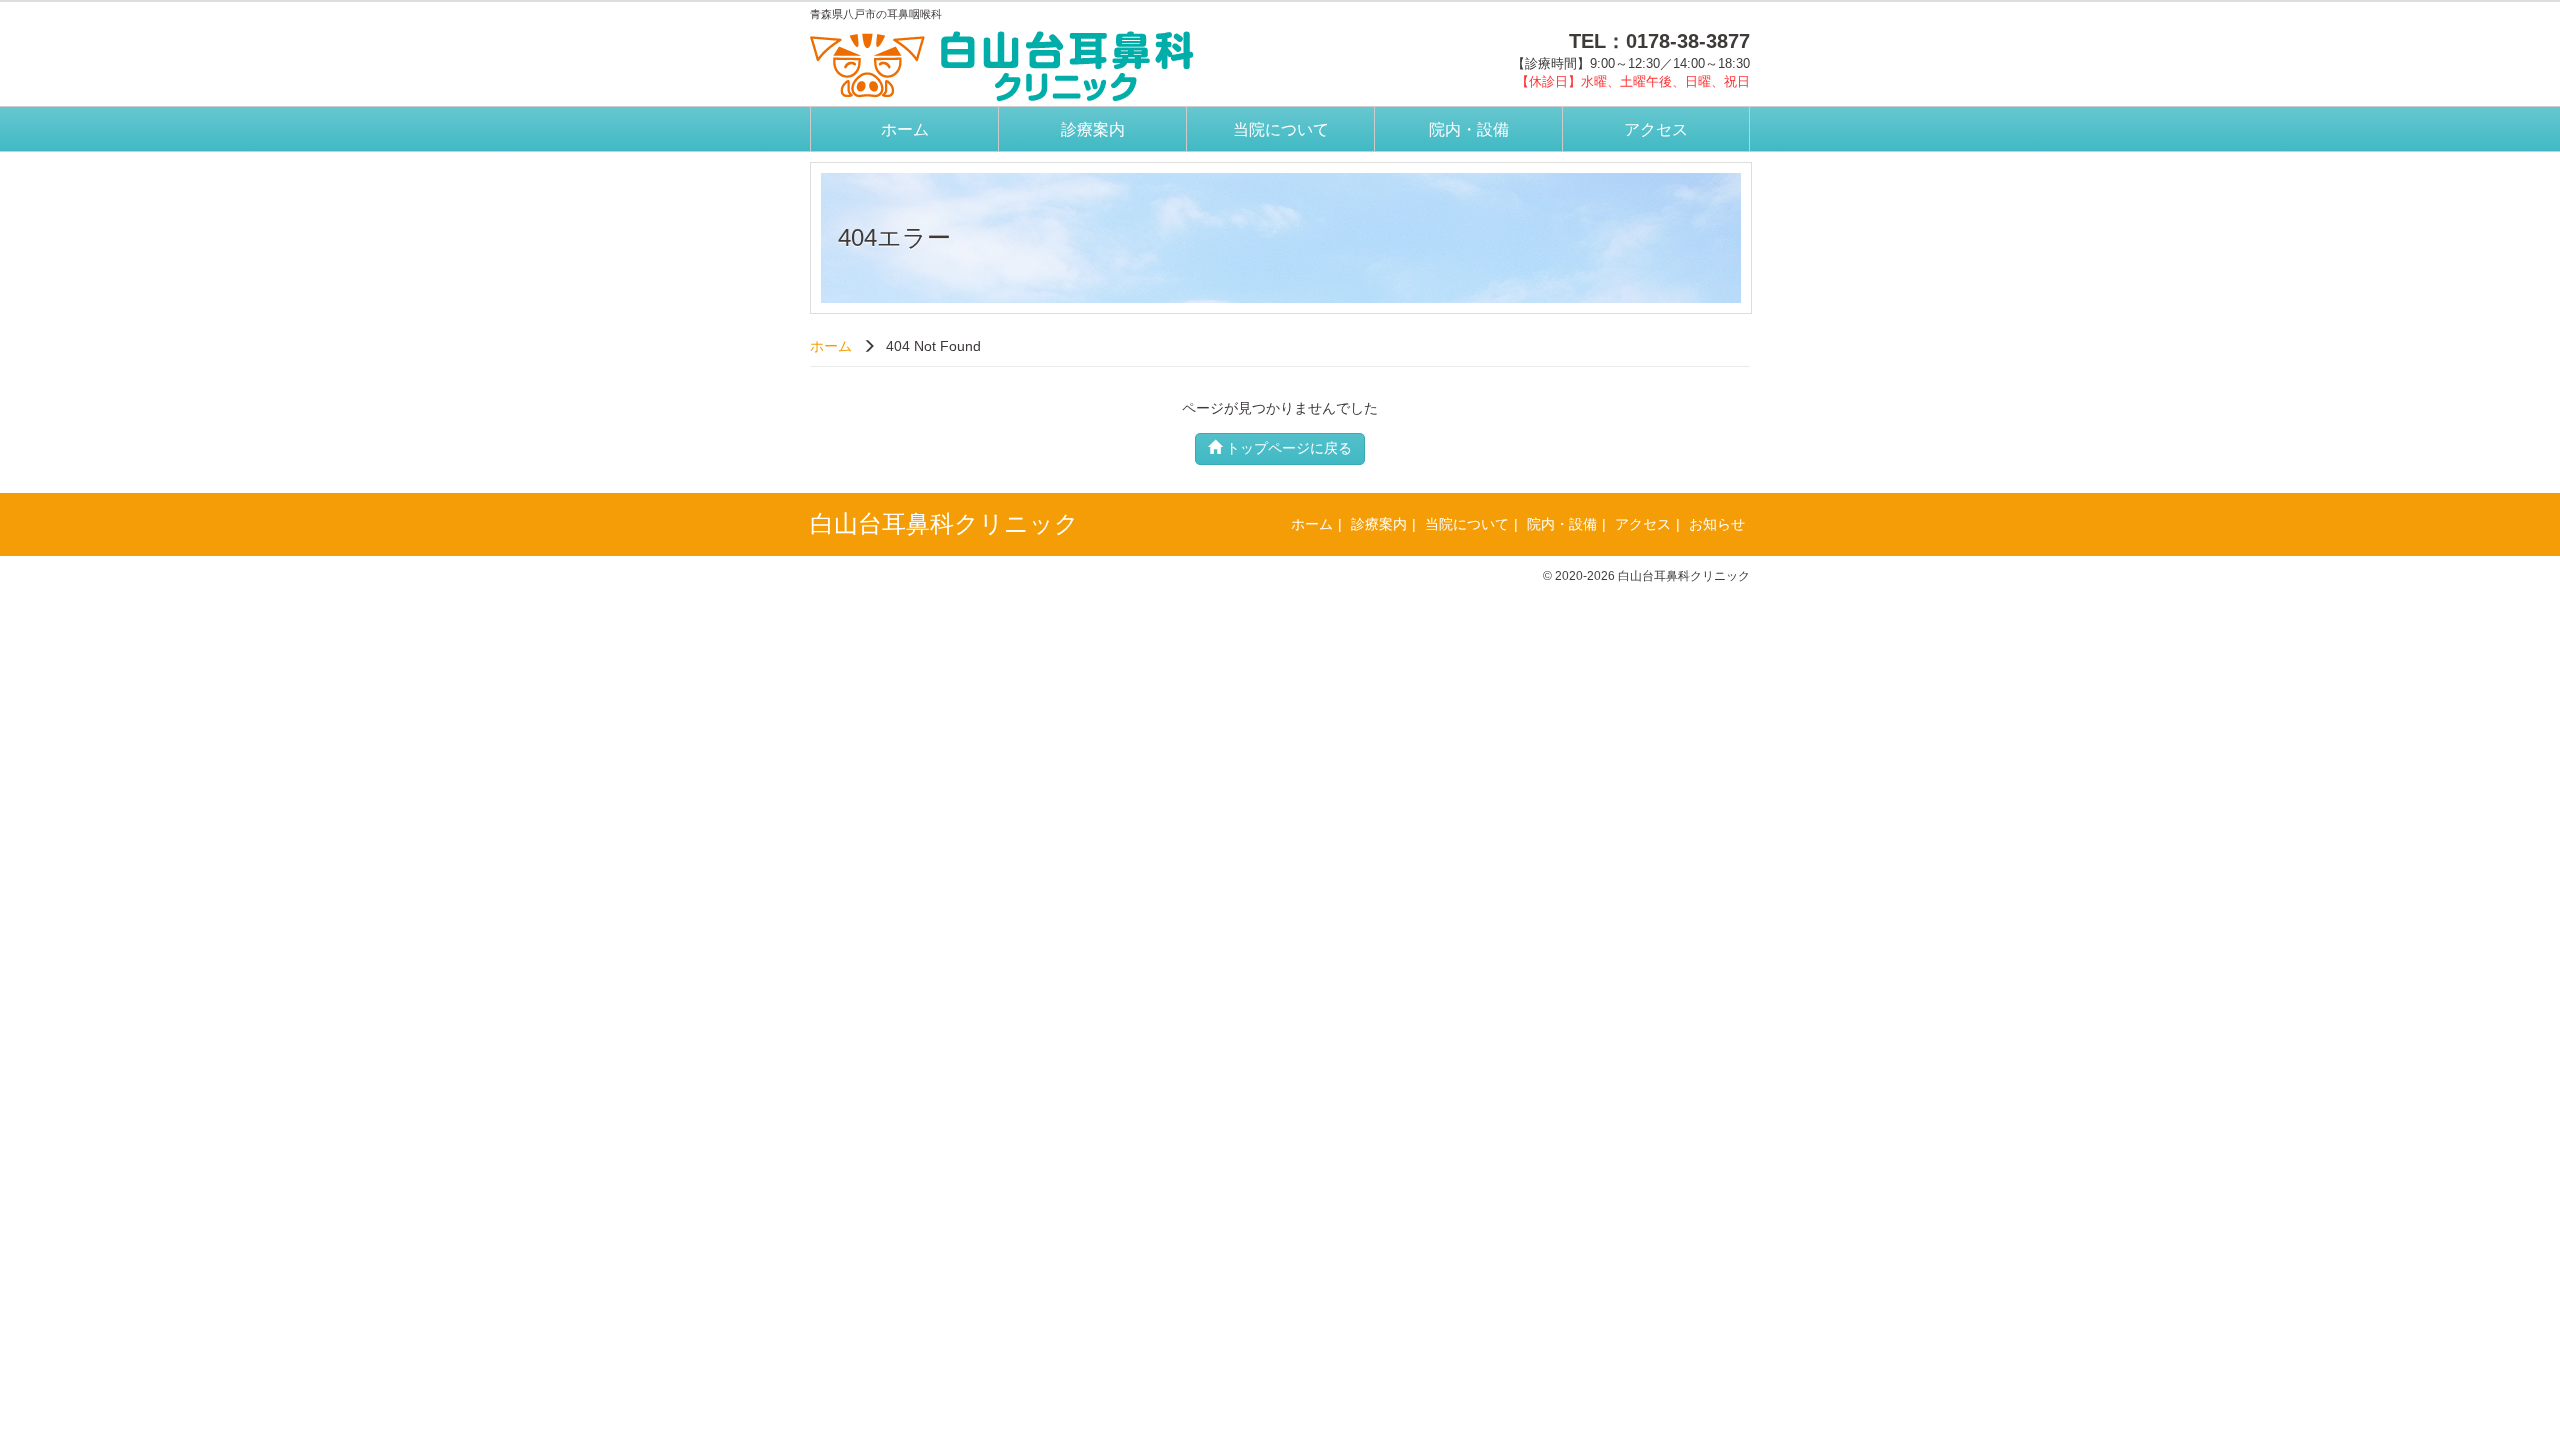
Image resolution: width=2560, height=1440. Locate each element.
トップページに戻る (1287, 448)
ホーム (905, 129)
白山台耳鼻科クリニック (944, 523)
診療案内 (1093, 129)
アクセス (1656, 129)
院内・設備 (1469, 129)
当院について (1281, 129)
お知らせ (1717, 524)
